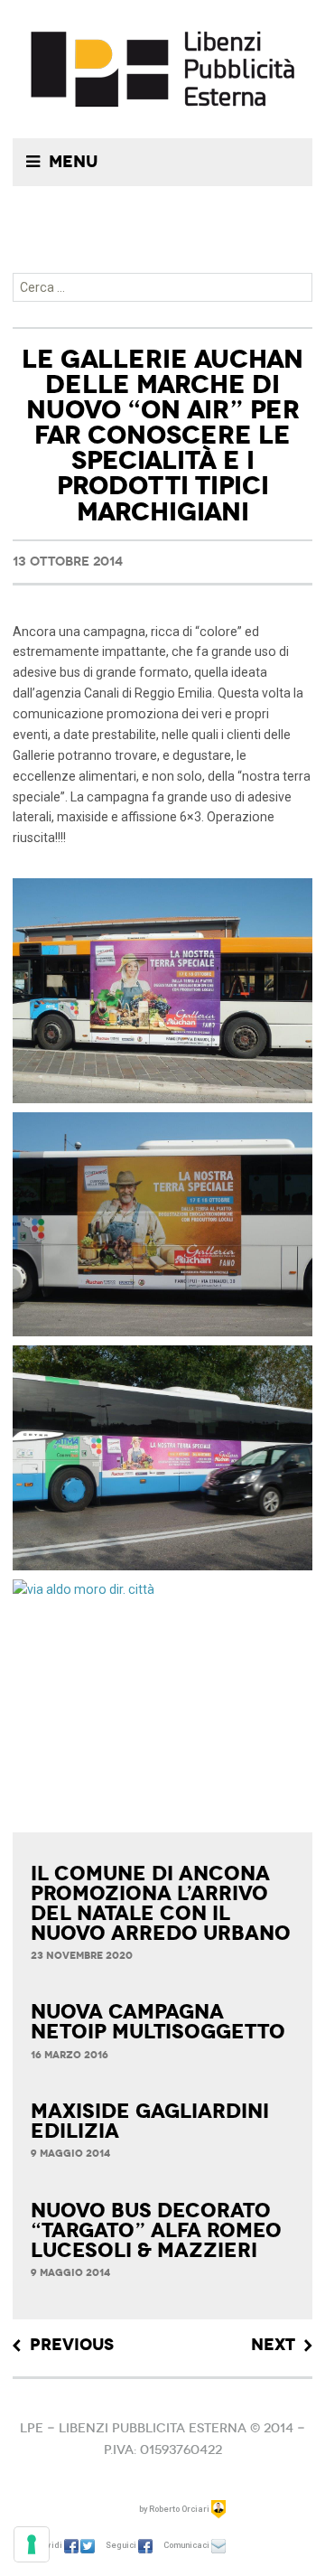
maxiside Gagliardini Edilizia (150, 2122)
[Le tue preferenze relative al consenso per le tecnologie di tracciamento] (32, 2544)
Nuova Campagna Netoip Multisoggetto (158, 2022)
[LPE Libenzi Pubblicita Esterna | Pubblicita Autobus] (162, 69)
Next (273, 2346)
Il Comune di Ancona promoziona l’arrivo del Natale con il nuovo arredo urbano (161, 1904)
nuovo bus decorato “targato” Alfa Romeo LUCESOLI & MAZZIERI (156, 2231)
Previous (72, 2346)
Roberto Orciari (179, 2509)
